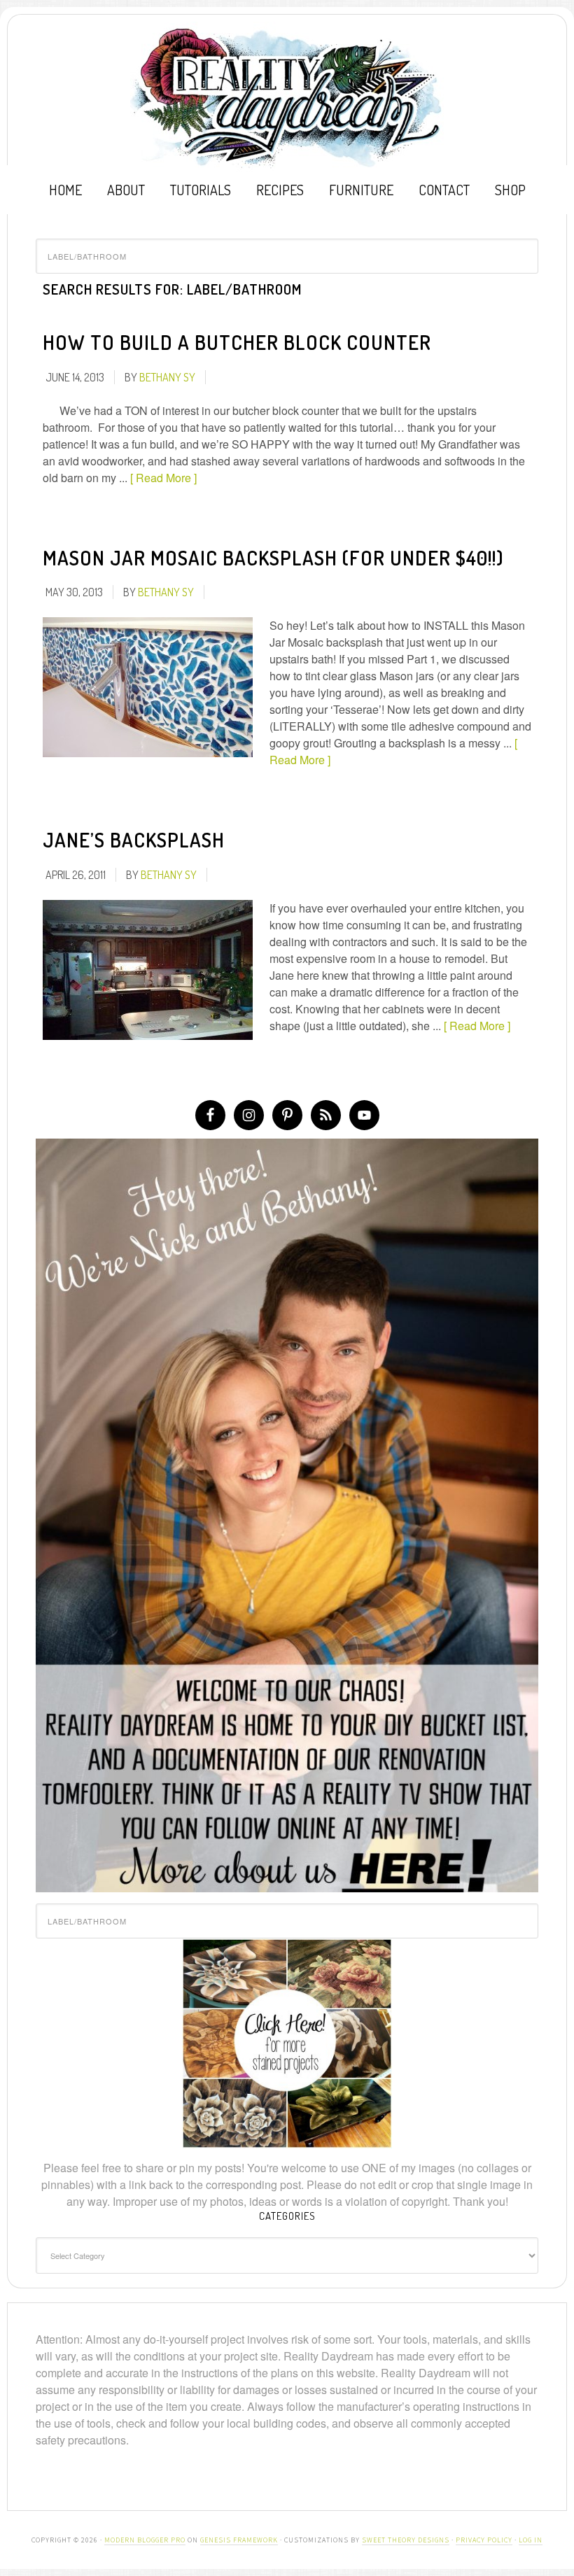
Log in (531, 2540)
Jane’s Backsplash (134, 840)
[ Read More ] (163, 478)
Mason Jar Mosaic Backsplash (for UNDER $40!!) (273, 558)
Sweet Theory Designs (406, 2540)
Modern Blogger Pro (145, 2540)
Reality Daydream (287, 97)
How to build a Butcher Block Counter (237, 342)
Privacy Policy (484, 2540)
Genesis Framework (239, 2540)
